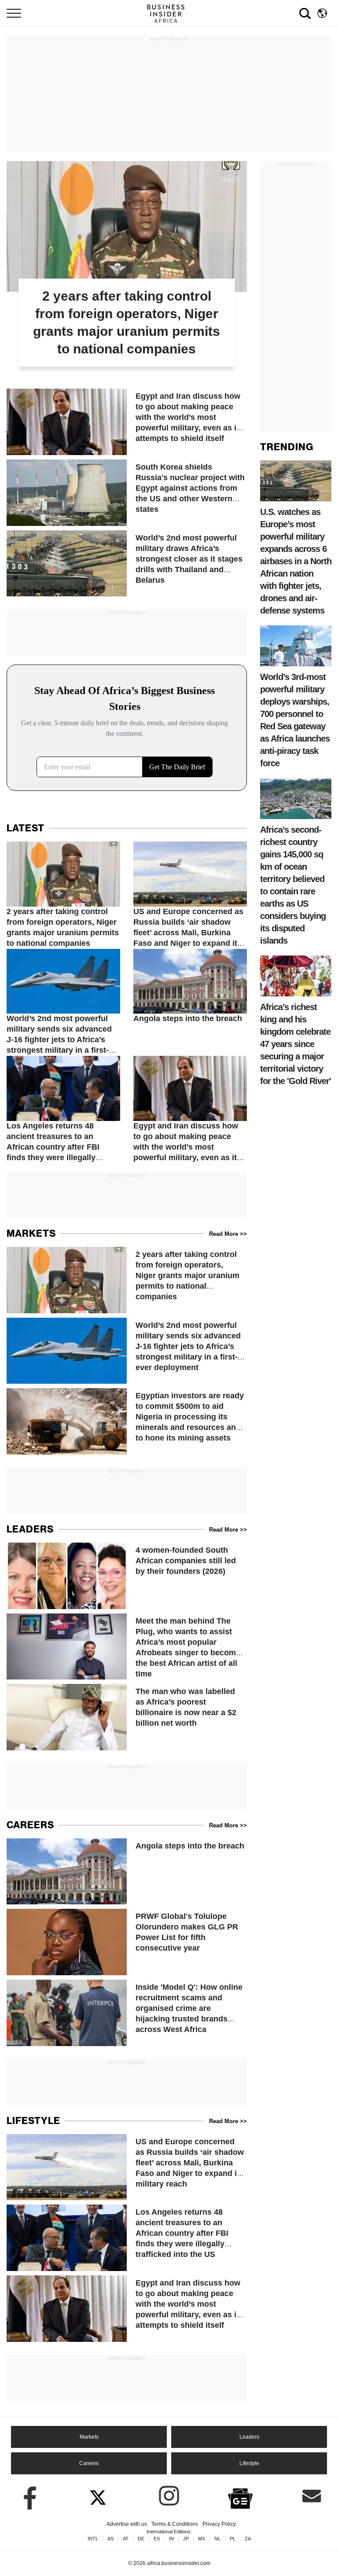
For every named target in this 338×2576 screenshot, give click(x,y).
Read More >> (228, 1234)
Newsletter (312, 2496)
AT (126, 2539)
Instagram (169, 2496)
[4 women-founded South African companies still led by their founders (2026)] (127, 1576)
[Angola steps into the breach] (190, 987)
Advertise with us (127, 2524)
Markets (89, 2437)
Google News (240, 2497)
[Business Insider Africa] (169, 13)
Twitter (98, 2496)
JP (186, 2539)
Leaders (249, 2437)
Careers (89, 2463)
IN (171, 2539)
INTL (93, 2539)
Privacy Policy (219, 2524)
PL (233, 2539)
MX (202, 2539)
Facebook (26, 2496)
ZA (248, 2539)
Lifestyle (249, 2463)
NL (217, 2539)
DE (141, 2539)
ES (157, 2539)
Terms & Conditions (175, 2524)
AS (110, 2539)
